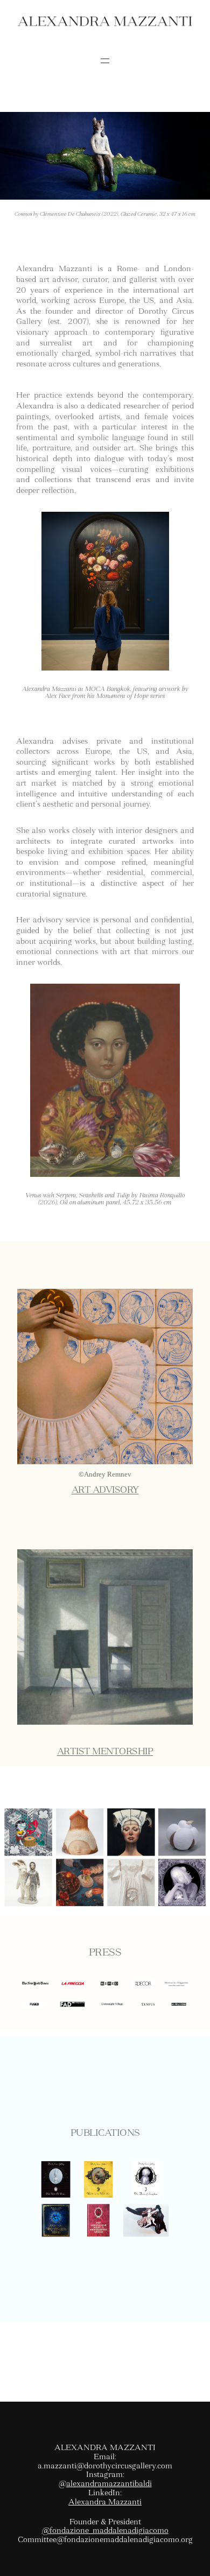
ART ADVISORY (105, 1490)
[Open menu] (105, 61)
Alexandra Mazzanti (105, 2502)
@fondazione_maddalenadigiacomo (105, 2530)
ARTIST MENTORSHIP (105, 1751)
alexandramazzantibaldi (109, 2483)
